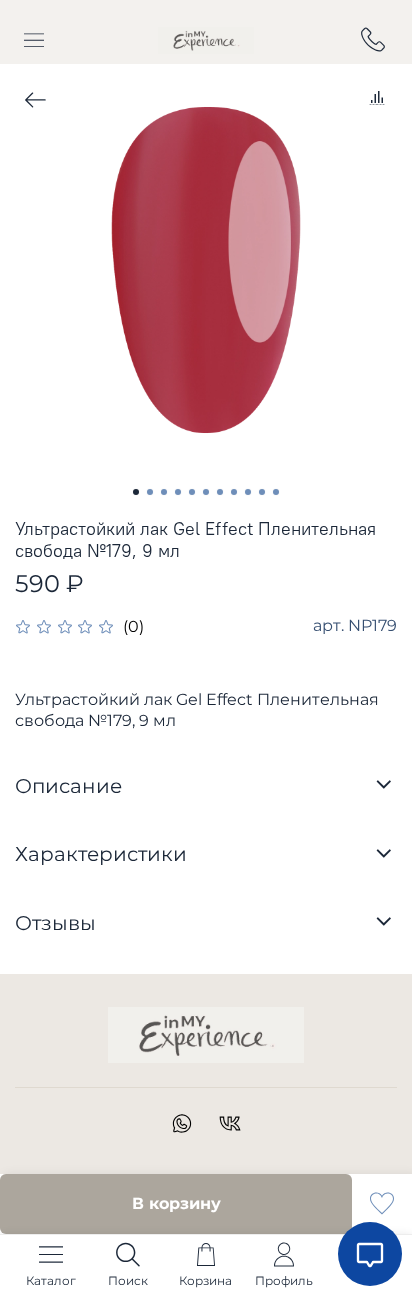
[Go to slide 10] (262, 492)
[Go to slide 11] (276, 492)
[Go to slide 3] (164, 492)
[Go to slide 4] (178, 492)
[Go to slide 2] (150, 492)
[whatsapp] (182, 1126)
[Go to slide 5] (192, 492)
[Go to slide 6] (206, 492)
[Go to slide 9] (248, 492)
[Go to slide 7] (220, 492)
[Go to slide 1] (136, 492)
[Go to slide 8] (234, 492)
